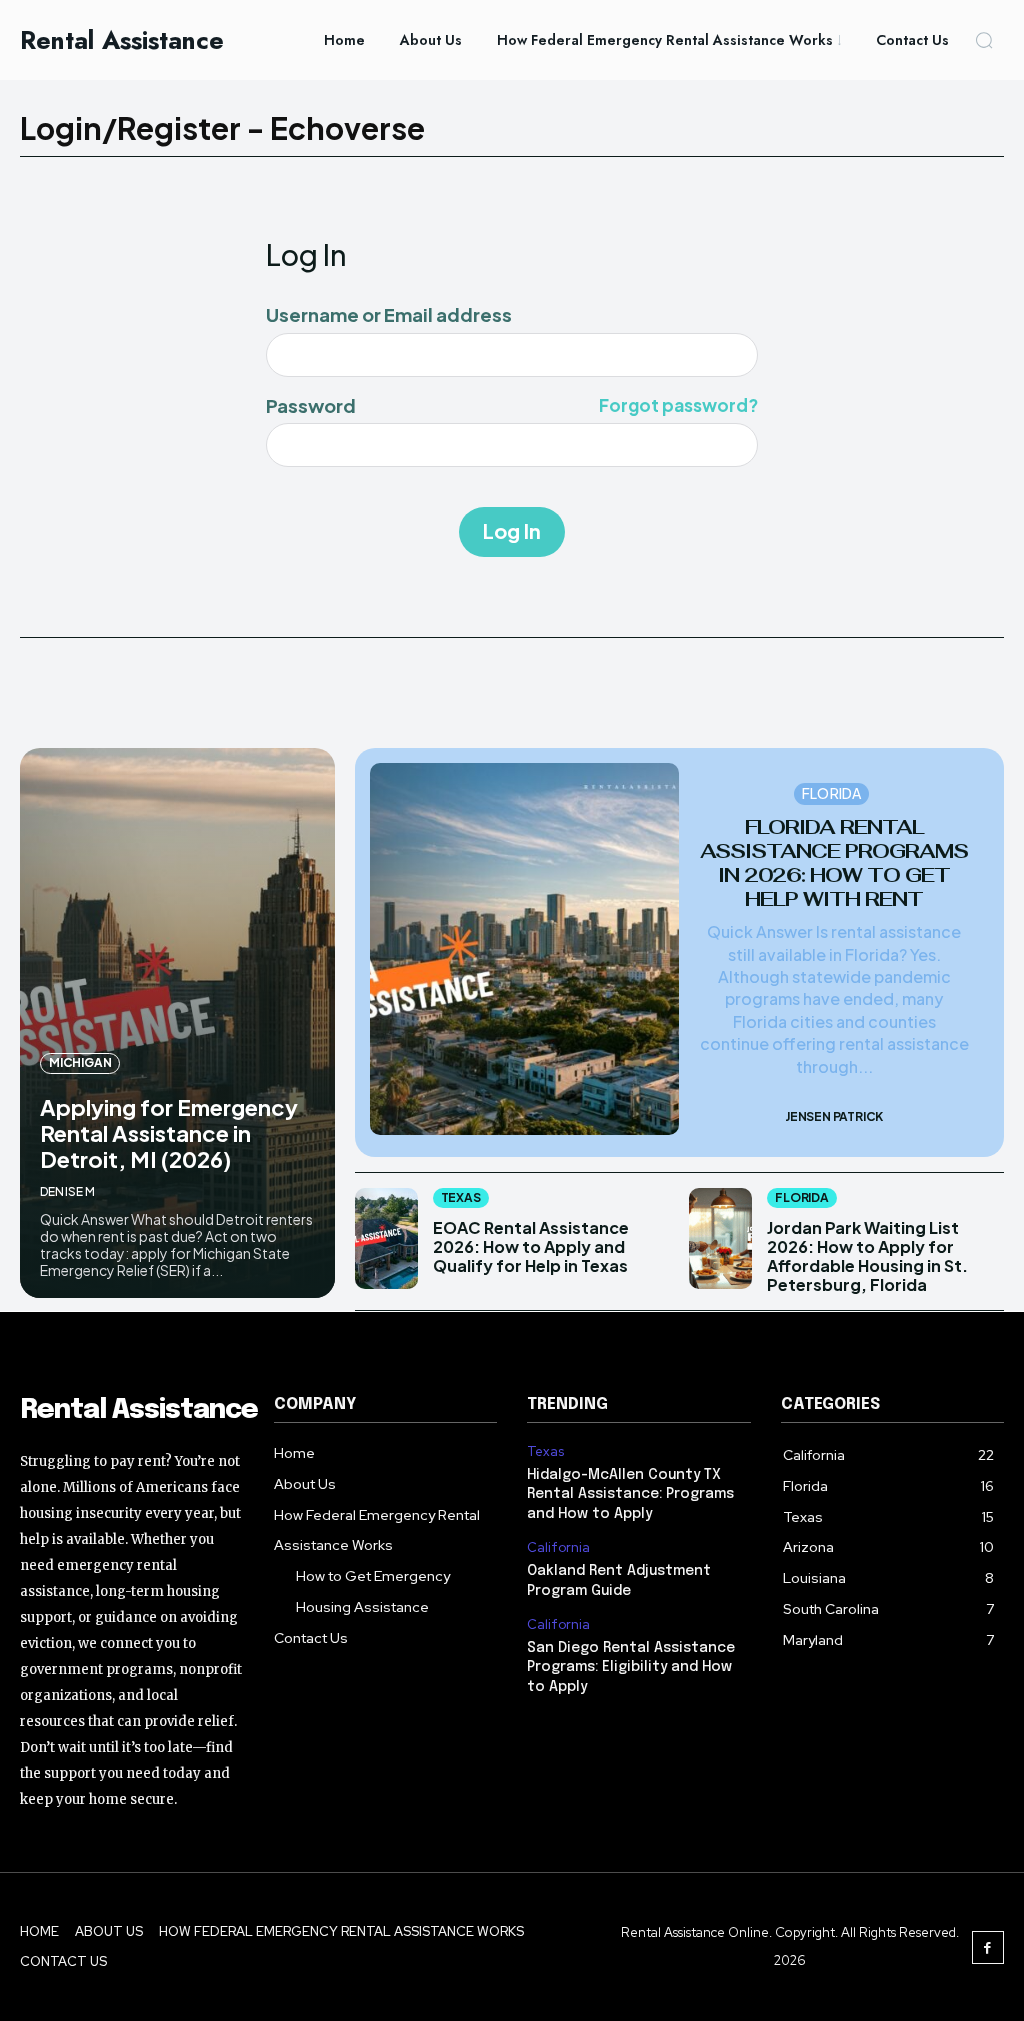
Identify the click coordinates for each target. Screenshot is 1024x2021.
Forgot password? (678, 406)
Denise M (68, 1191)
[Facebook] (988, 1947)
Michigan (80, 1062)
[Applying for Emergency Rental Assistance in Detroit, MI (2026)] (177, 1023)
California (558, 1548)
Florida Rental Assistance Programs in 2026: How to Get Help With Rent (834, 863)
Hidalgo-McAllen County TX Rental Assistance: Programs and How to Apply (630, 1494)
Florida (831, 793)
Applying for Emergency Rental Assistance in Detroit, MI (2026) (169, 1133)
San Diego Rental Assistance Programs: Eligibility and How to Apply (631, 1667)
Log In (512, 530)
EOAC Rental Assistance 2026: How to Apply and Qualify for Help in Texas (531, 1246)
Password (512, 406)
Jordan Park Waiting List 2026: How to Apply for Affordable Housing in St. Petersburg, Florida (867, 1256)
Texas (461, 1197)
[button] (984, 40)
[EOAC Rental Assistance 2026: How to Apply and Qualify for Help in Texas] (386, 1238)
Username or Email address (389, 315)
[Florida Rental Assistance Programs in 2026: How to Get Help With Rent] (525, 949)
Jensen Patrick (834, 1116)
